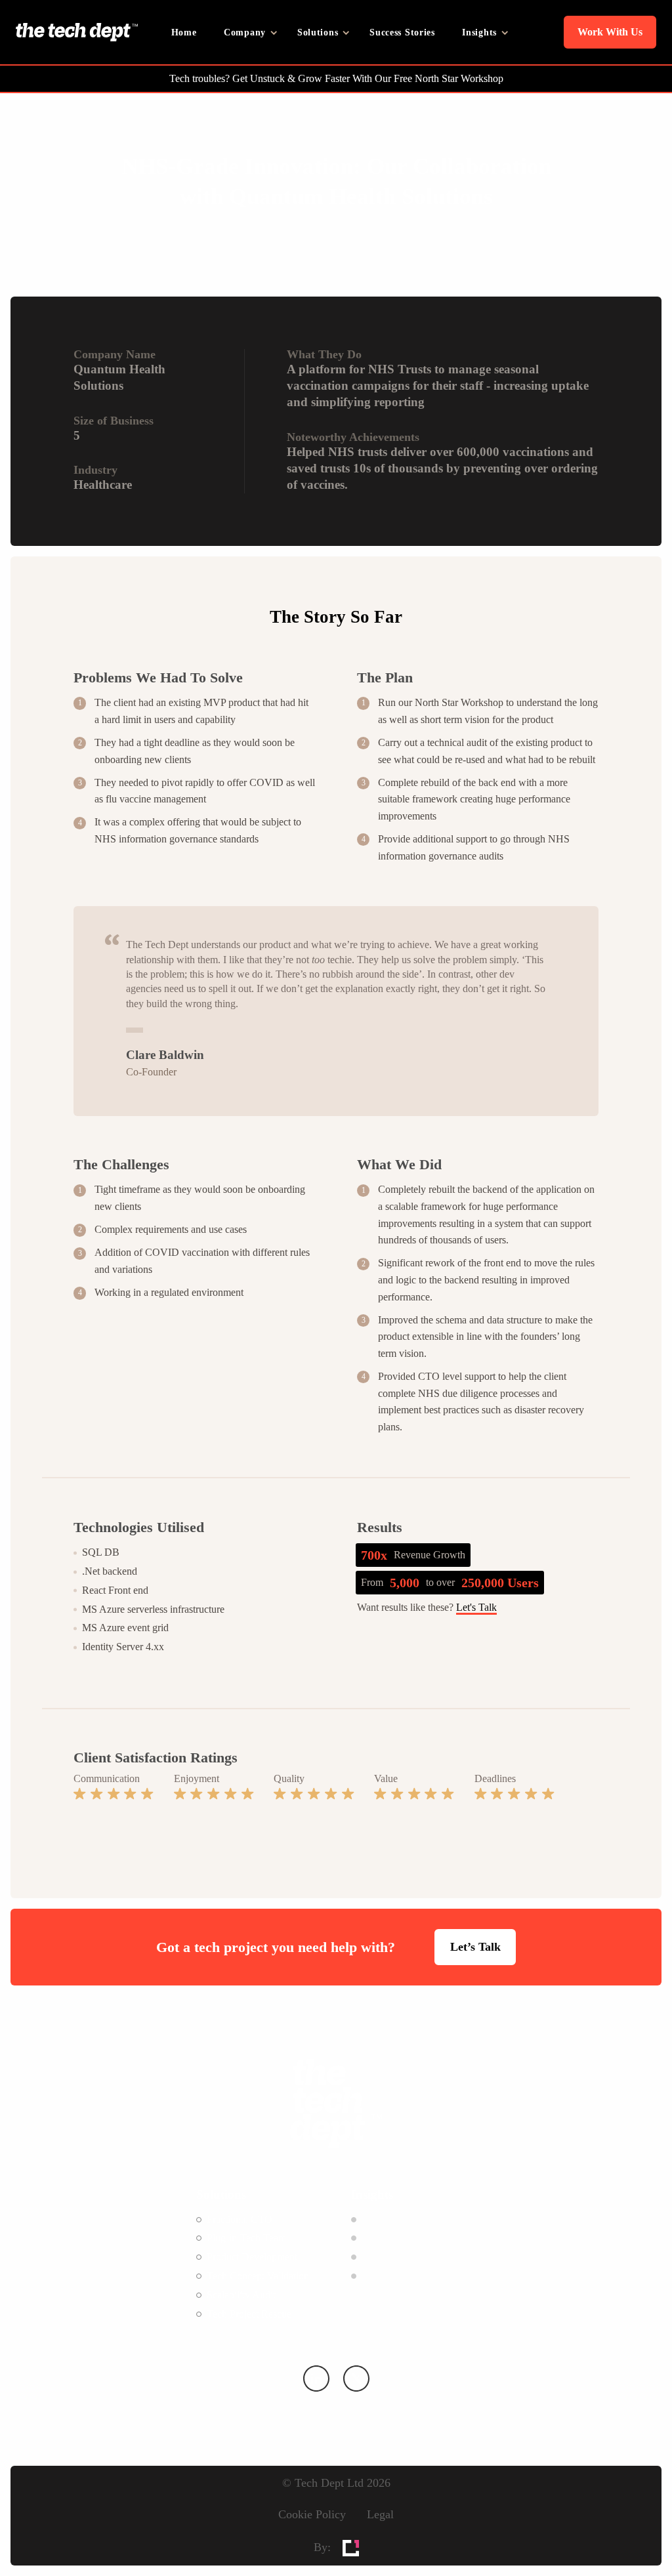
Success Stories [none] (402, 32)
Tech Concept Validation (258, 2276)
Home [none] (184, 32)
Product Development (252, 2257)
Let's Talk (476, 1607)
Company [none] (245, 32)
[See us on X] (356, 2379)
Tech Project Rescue (249, 2314)
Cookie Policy (312, 2514)
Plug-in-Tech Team (246, 2238)
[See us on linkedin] (316, 2379)
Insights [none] (479, 32)
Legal (380, 2514)
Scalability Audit (241, 2295)
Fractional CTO (240, 2219)
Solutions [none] (318, 32)
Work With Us (610, 32)
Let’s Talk (475, 1947)
